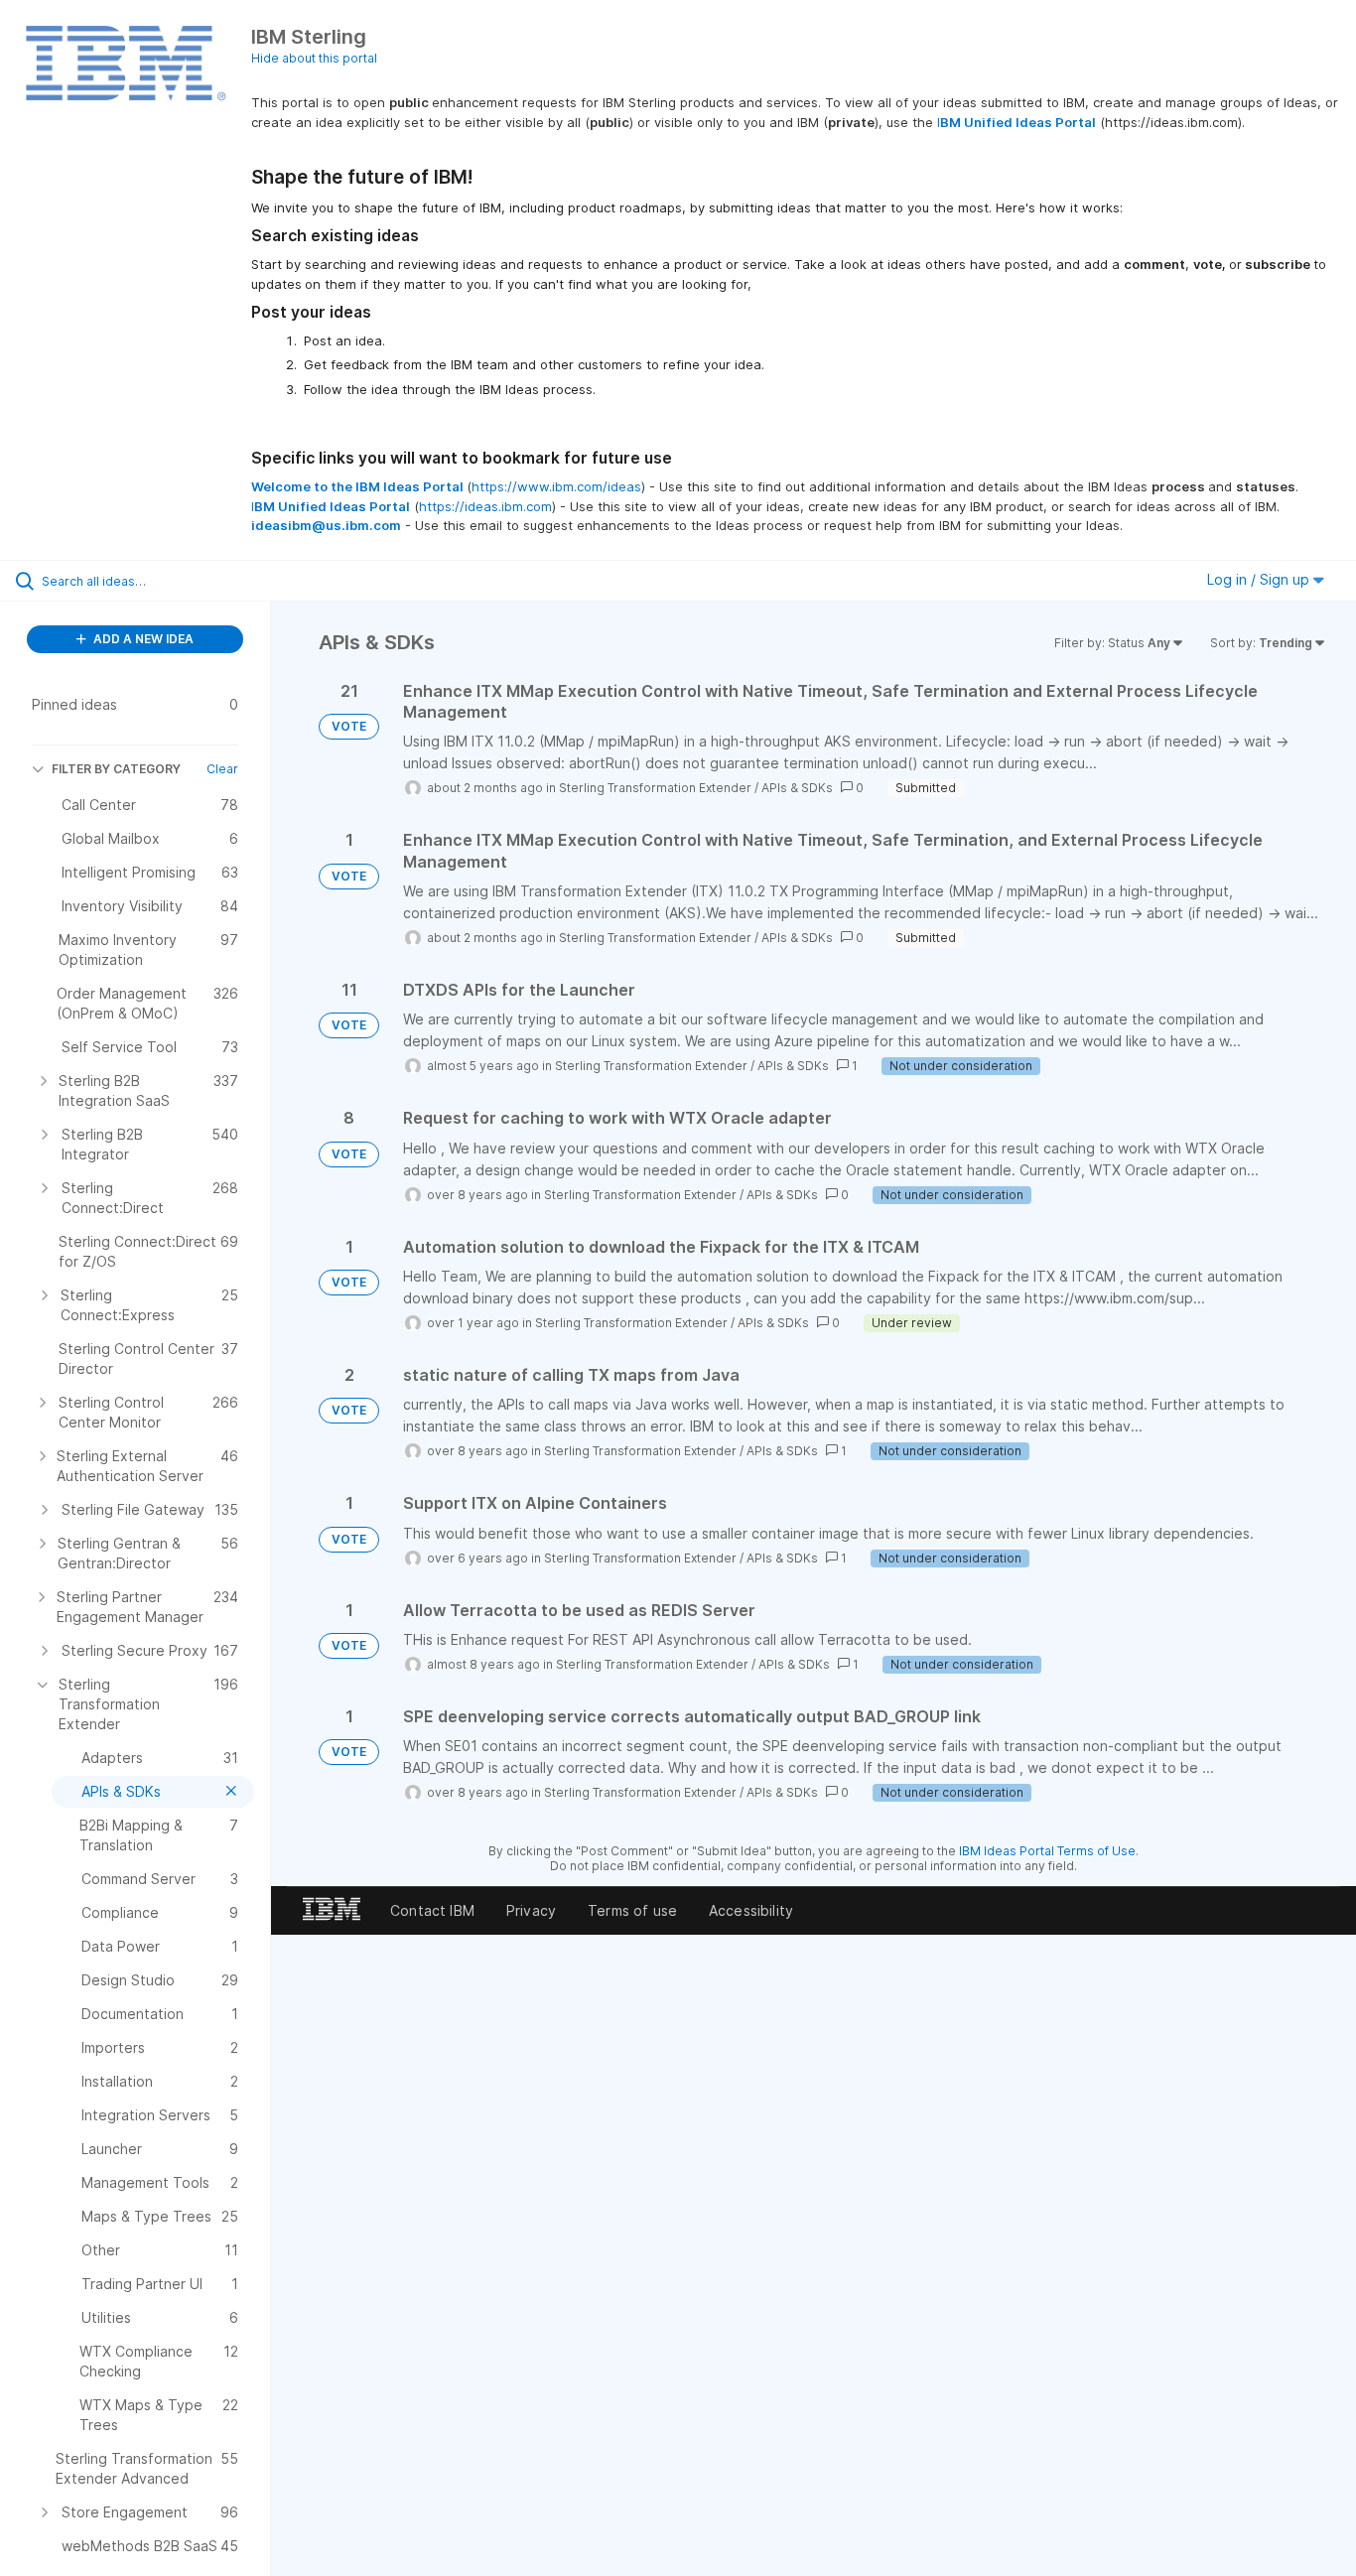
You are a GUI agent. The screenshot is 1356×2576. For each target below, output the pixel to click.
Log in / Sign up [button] (1260, 579)
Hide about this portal (314, 58)
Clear (222, 769)
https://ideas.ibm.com (485, 506)
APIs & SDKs (797, 788)
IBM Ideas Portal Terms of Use (1047, 1851)
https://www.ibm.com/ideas (556, 486)
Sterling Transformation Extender (655, 788)
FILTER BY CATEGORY (116, 769)
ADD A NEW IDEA (142, 639)
